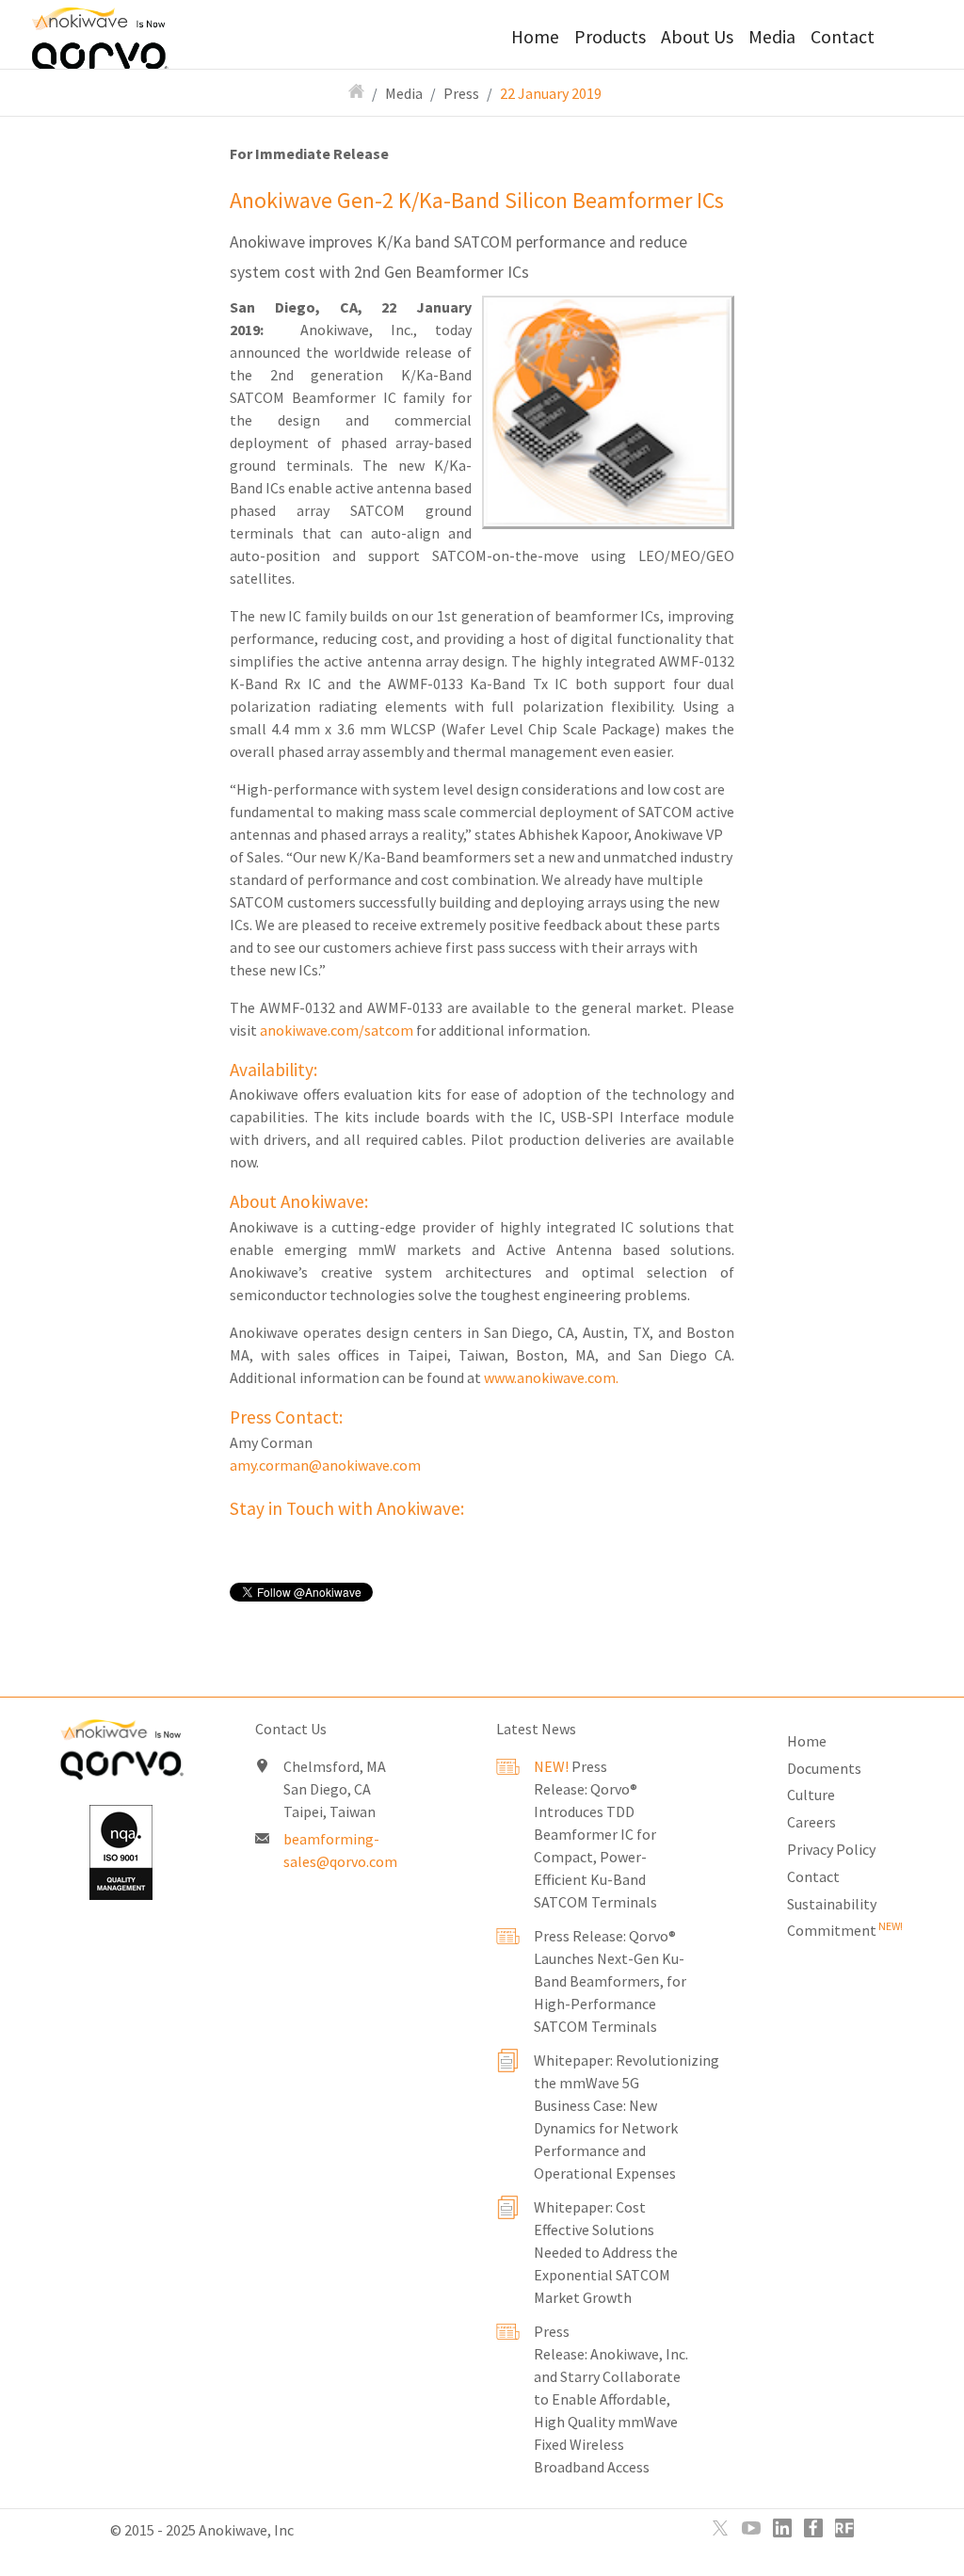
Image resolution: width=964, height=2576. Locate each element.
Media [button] (772, 37)
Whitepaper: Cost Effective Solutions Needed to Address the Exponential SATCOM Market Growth (606, 2252)
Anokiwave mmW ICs (129, 33)
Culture (811, 1795)
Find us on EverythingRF (844, 2528)
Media (404, 93)
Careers (811, 1822)
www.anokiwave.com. (551, 1377)
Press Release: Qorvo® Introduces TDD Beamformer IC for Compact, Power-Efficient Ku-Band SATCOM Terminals (595, 1834)
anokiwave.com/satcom (337, 1030)
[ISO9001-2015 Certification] (120, 1852)
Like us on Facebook (813, 2528)
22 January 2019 (551, 93)
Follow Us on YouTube (751, 2528)
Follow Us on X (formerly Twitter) (720, 2528)
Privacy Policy (831, 1849)
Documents (824, 1768)
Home (535, 37)
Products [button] (610, 37)
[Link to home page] (120, 1754)
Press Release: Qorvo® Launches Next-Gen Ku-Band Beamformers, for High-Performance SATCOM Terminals (610, 1981)
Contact (843, 37)
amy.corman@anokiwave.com (325, 1465)
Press (461, 93)
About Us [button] (697, 37)
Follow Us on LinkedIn (782, 2528)
